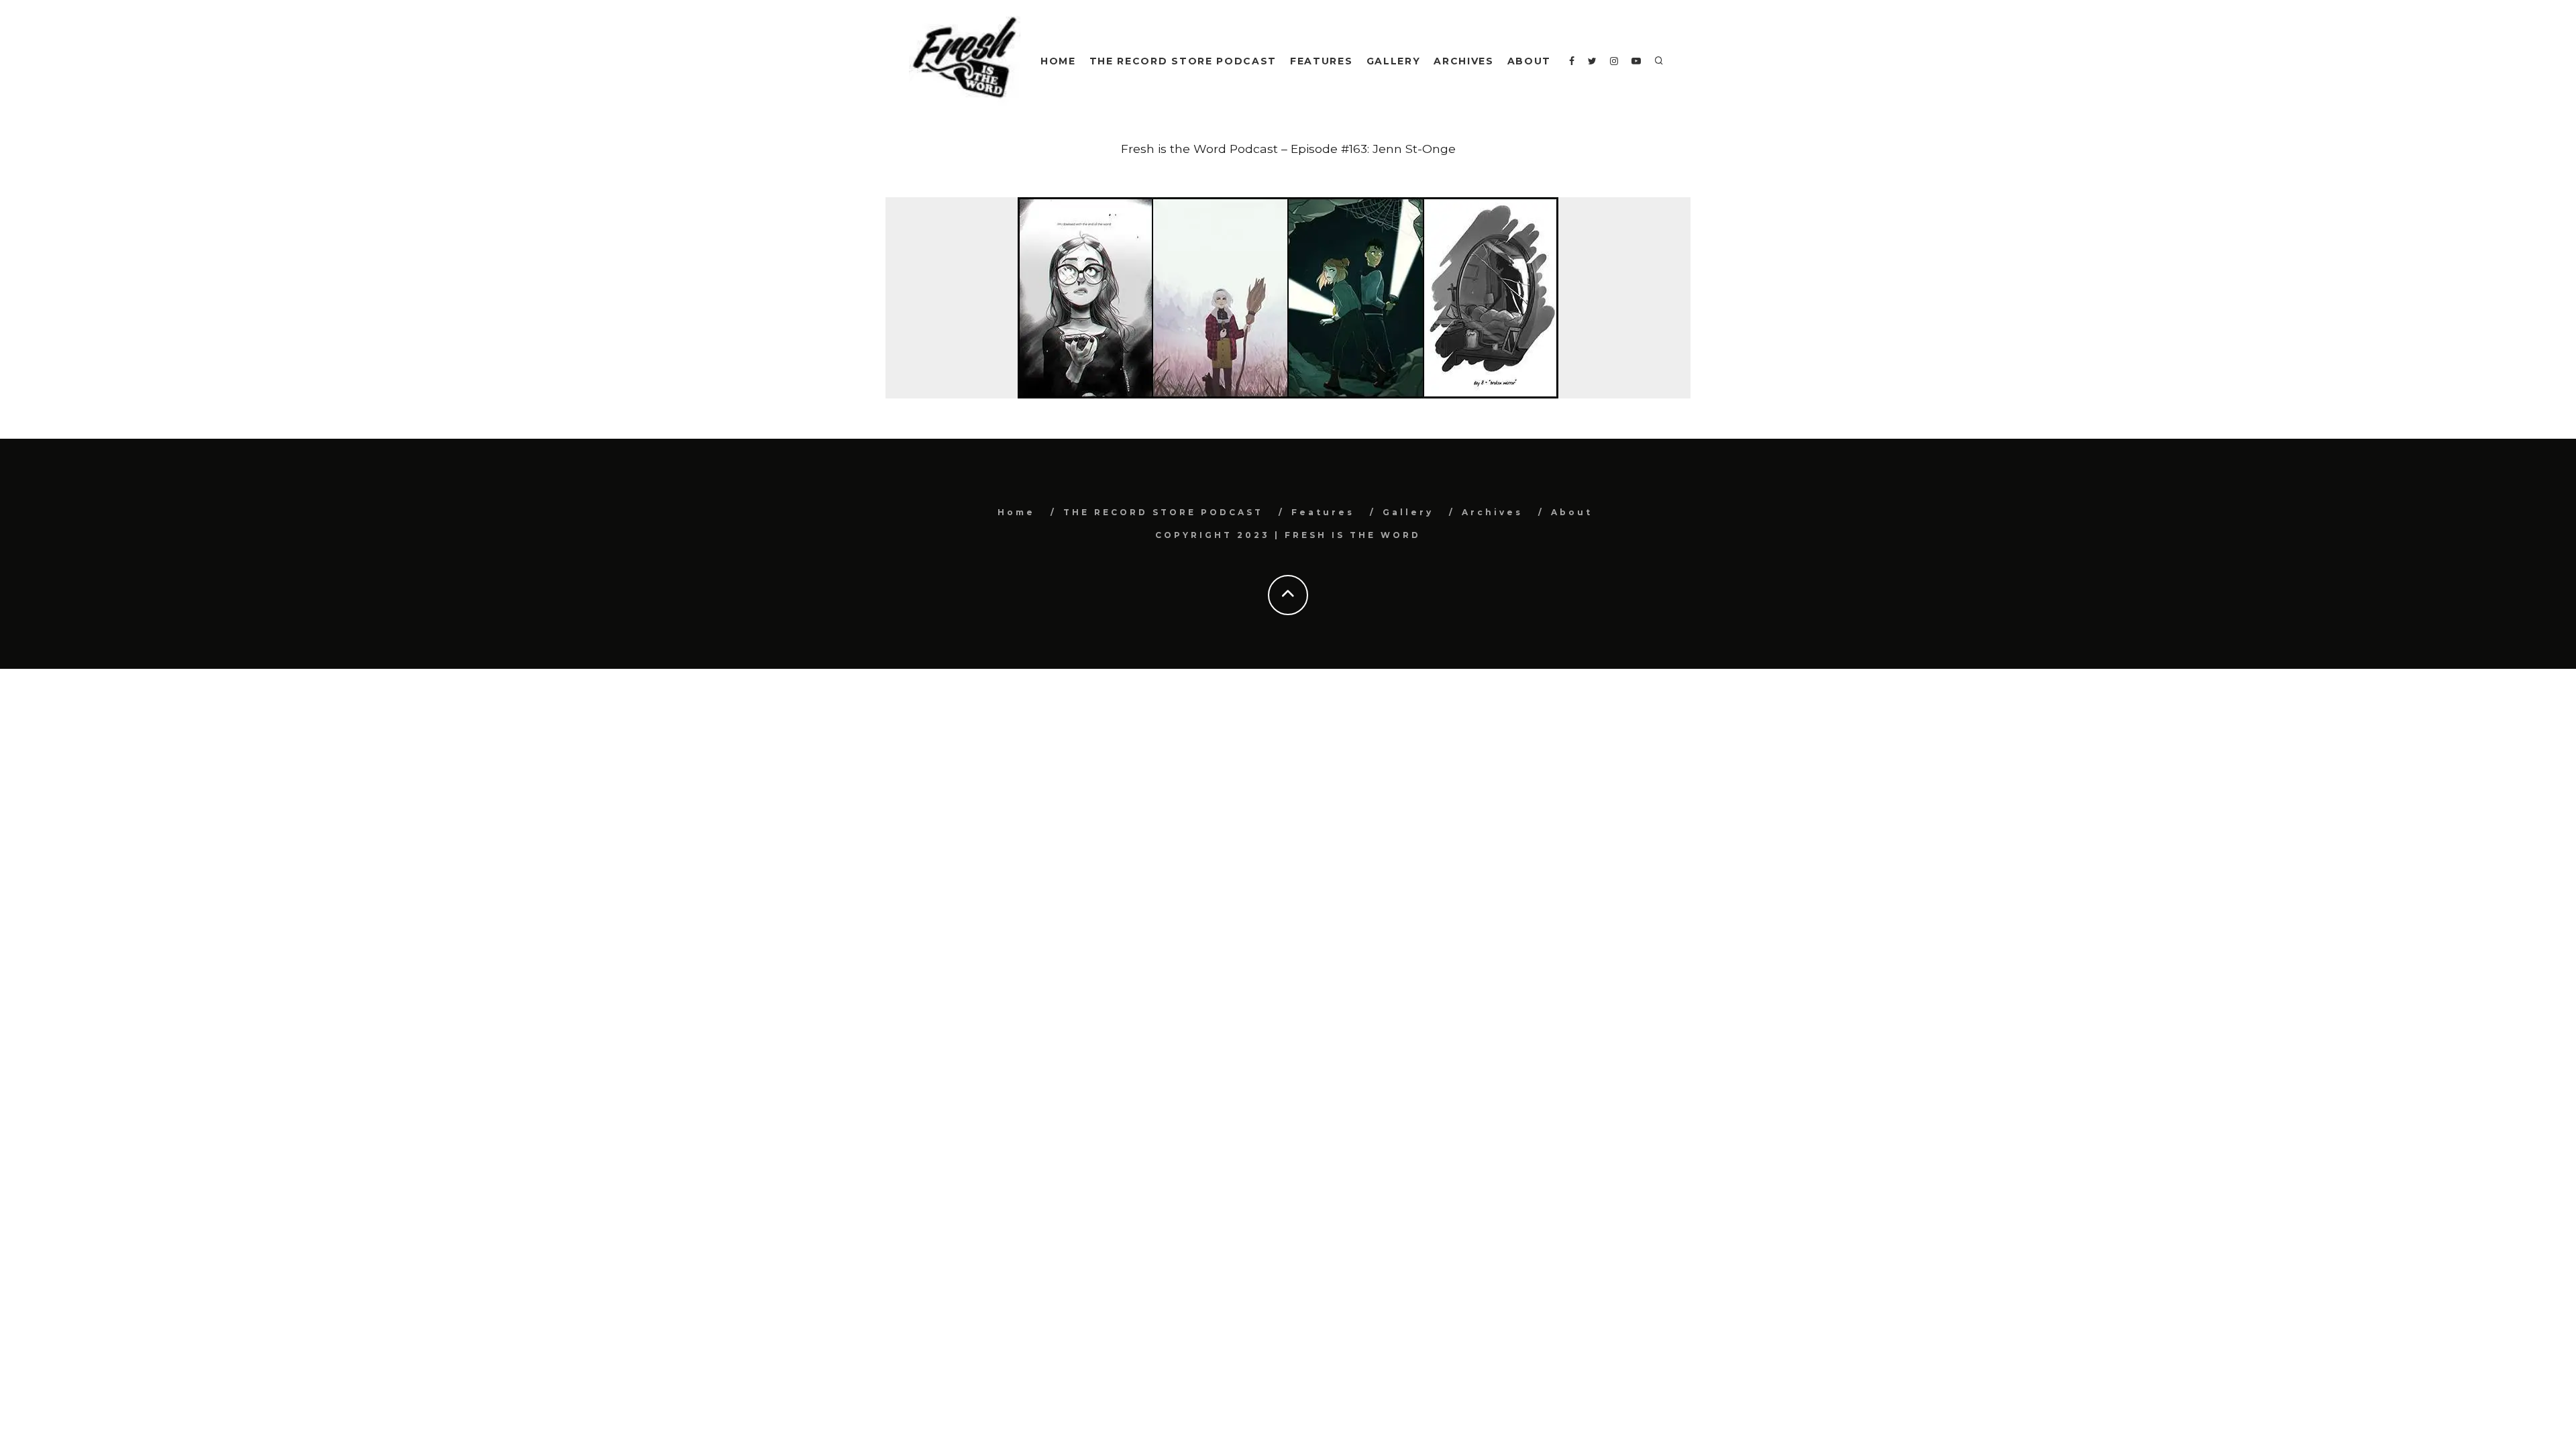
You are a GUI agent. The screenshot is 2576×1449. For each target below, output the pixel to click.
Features (1321, 61)
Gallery (1394, 61)
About (1529, 61)
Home (1058, 61)
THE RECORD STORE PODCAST (1183, 61)
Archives (1463, 61)
